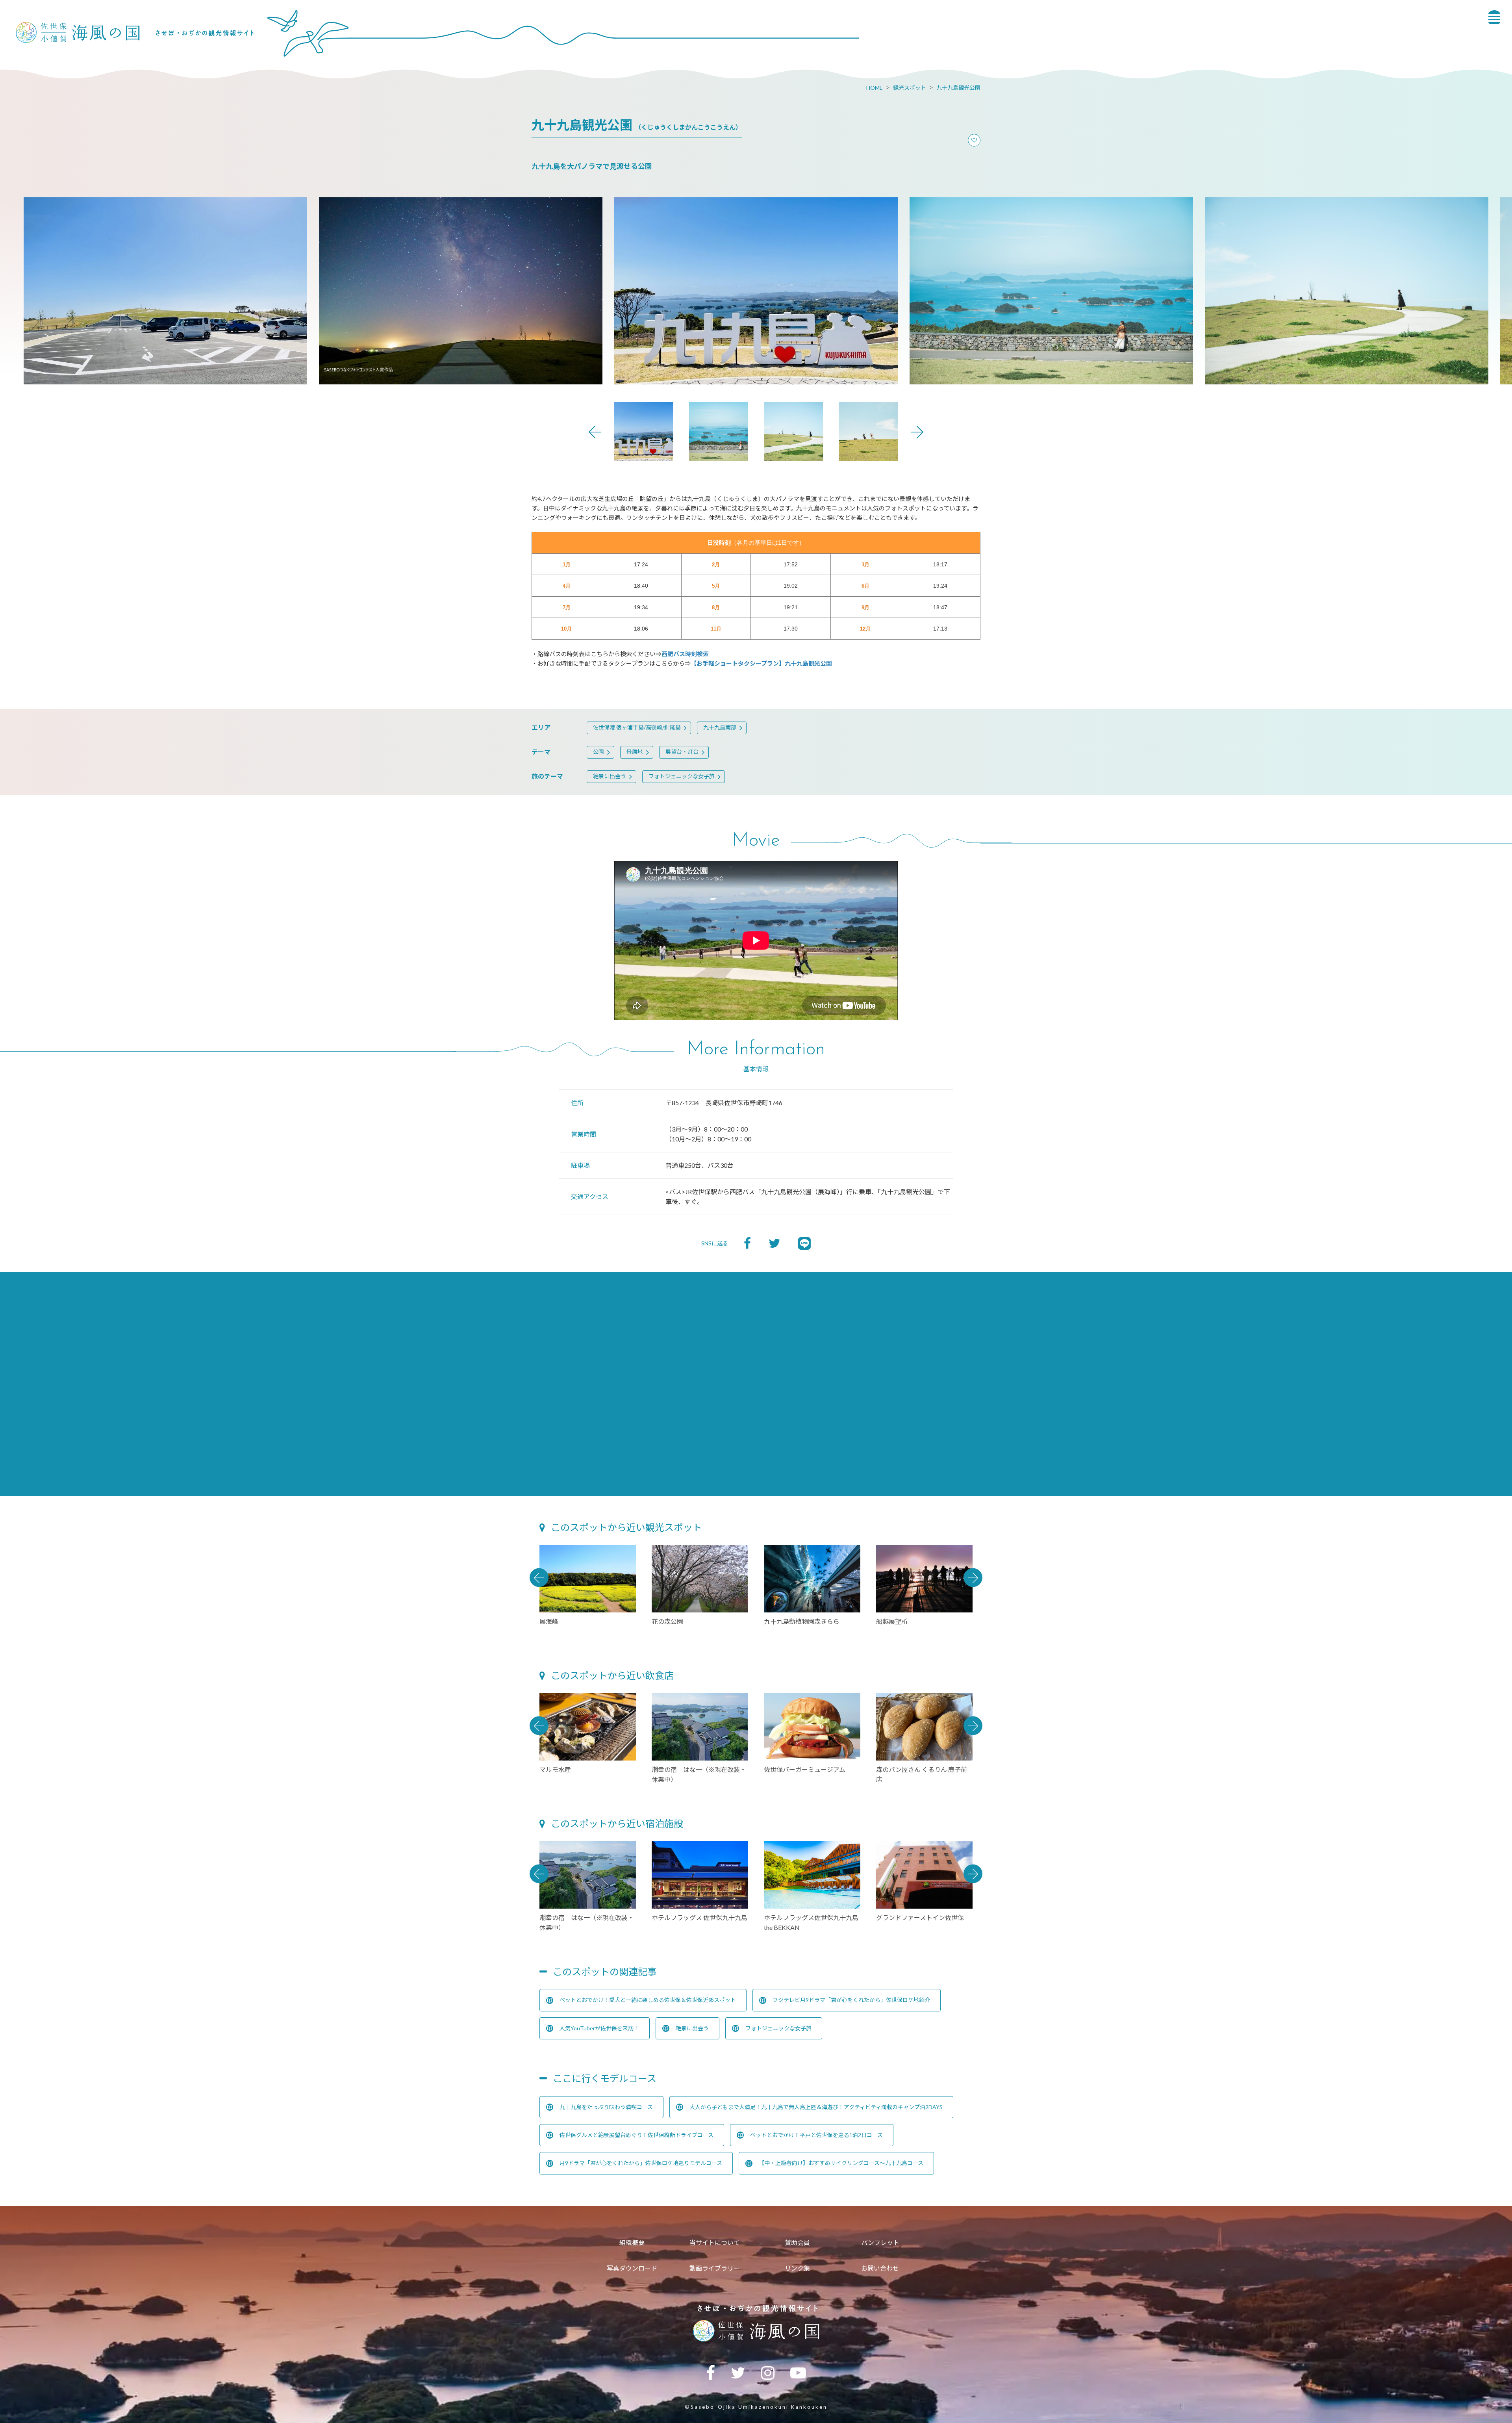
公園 (598, 752)
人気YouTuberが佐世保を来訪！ (599, 2028)
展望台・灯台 (682, 752)
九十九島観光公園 (958, 88)
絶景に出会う (610, 776)
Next (917, 432)
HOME (875, 88)
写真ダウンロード (632, 2268)
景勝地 (635, 752)
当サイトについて (715, 2242)
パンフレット (880, 2242)
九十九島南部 (720, 727)
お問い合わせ (880, 2268)
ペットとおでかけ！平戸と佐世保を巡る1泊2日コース (816, 2135)
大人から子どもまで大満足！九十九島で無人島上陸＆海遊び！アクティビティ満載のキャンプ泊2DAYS (816, 2107)
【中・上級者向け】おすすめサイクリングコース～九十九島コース (841, 2163)
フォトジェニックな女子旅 (682, 776)
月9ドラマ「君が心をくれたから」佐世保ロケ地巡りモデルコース (641, 2163)
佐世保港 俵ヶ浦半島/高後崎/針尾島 (637, 727)
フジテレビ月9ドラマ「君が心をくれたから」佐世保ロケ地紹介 (851, 2000)
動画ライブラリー (715, 2268)
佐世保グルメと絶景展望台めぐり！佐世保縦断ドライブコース (636, 2135)
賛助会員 (797, 2242)
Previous (595, 432)
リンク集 (797, 2268)
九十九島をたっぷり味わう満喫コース (606, 2107)
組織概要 (632, 2242)
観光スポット (910, 88)
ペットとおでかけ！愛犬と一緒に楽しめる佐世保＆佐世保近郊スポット (648, 2000)
